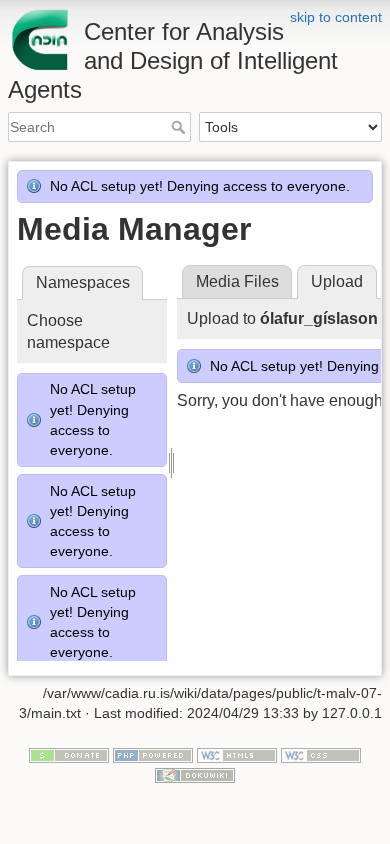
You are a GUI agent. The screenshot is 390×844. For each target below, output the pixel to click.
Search (180, 127)
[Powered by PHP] (153, 755)
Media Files (237, 281)
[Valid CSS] (321, 755)
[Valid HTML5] (237, 755)
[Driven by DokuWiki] (195, 774)
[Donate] (69, 755)
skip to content (336, 17)
